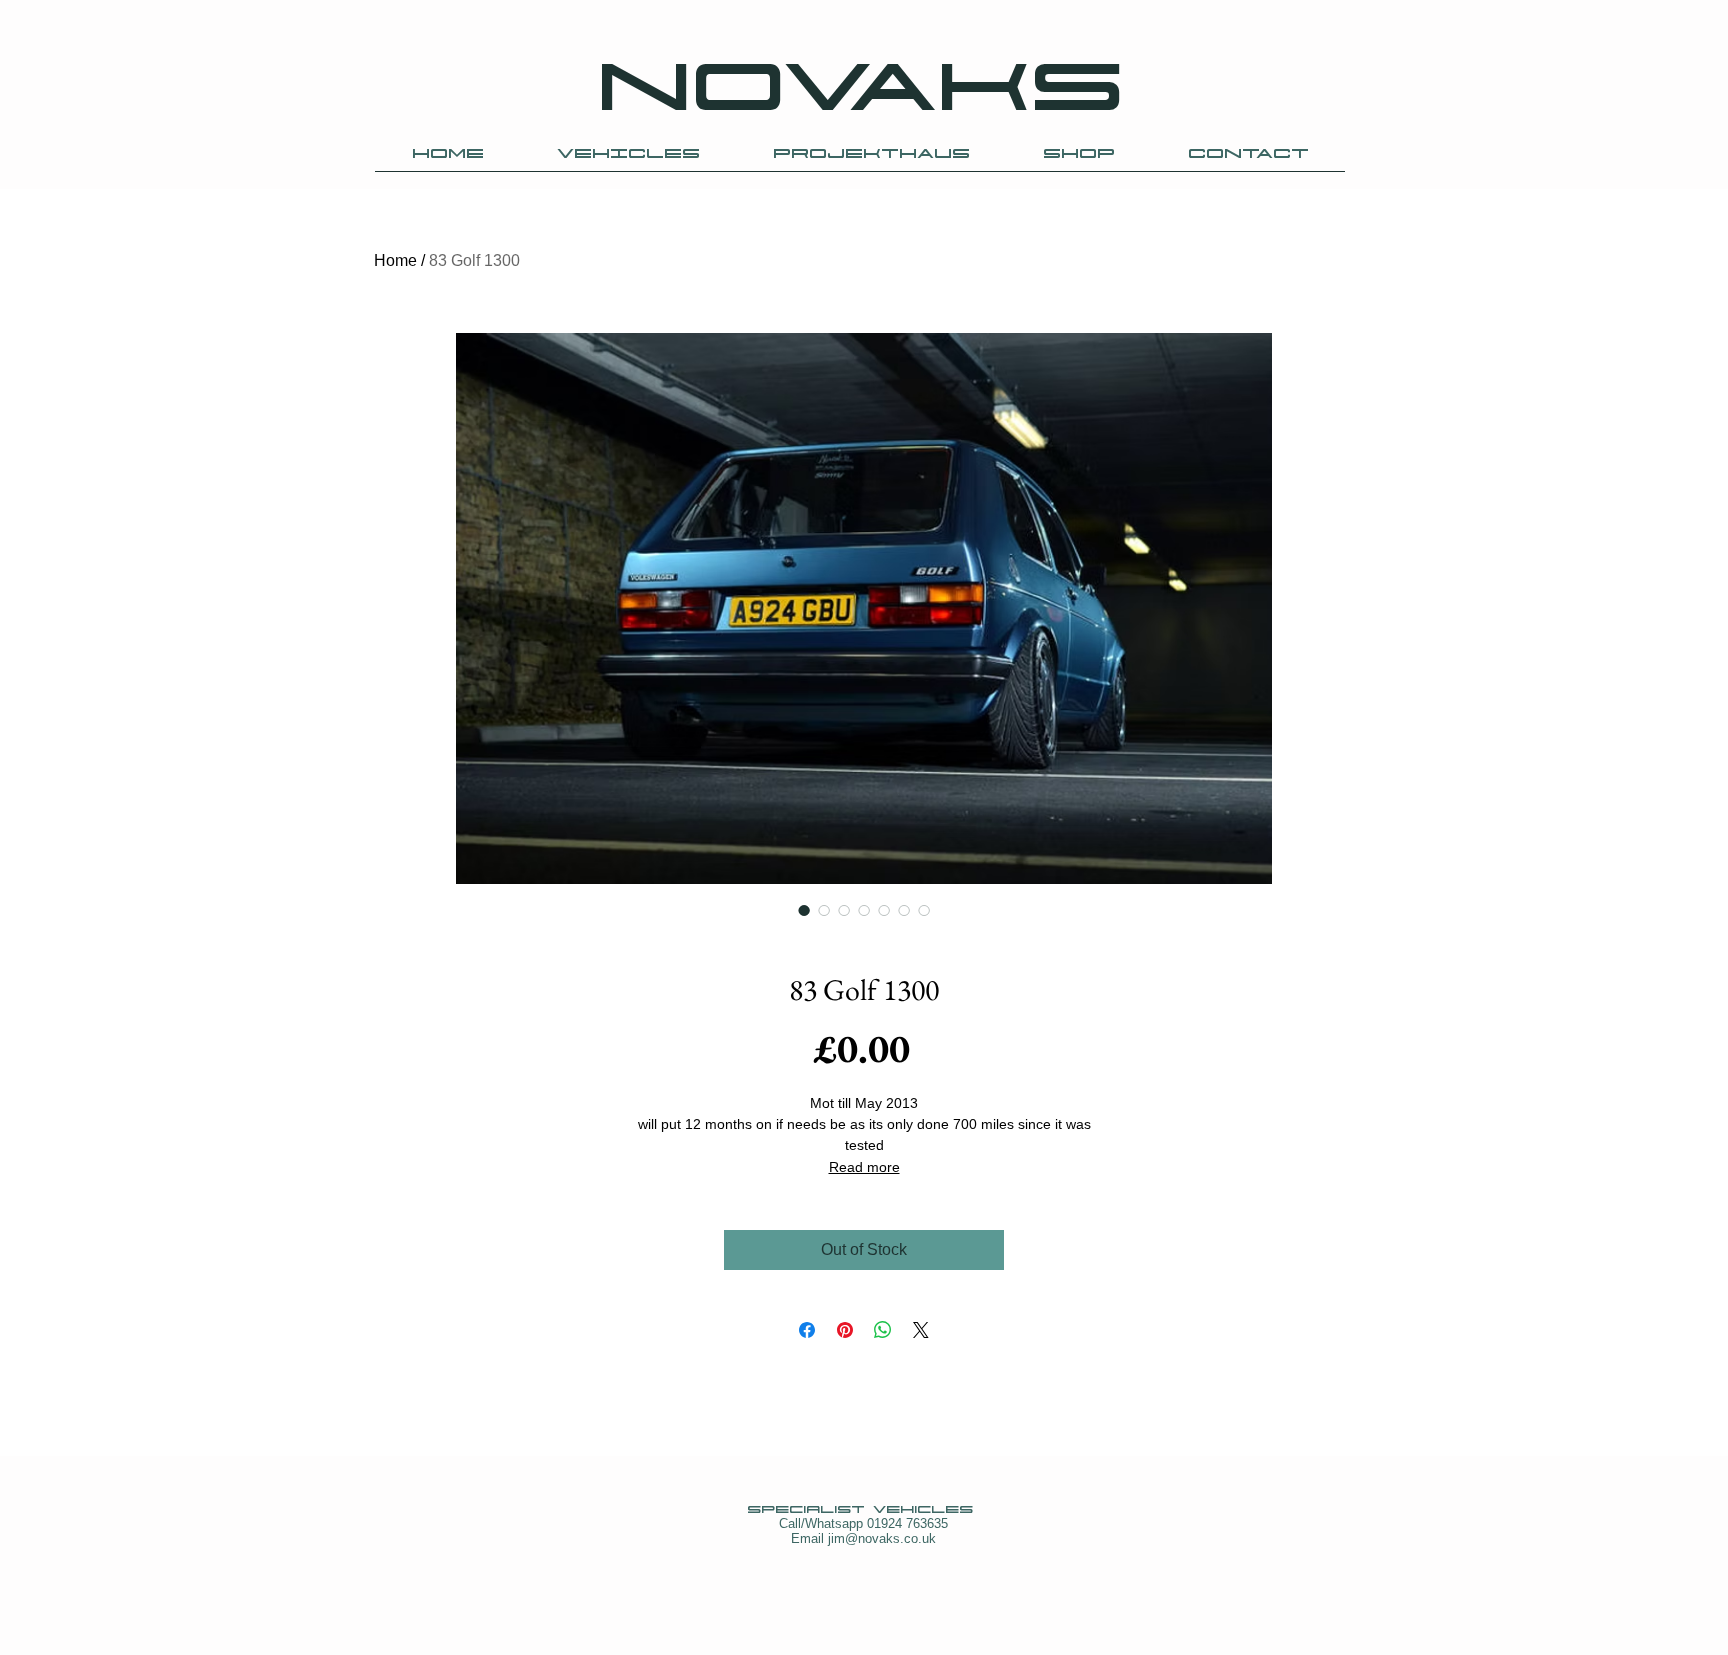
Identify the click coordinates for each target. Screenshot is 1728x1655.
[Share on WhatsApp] (883, 1330)
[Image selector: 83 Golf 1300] (804, 910)
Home (395, 260)
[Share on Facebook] (807, 1330)
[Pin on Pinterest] (845, 1330)
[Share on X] (921, 1330)
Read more (864, 1167)
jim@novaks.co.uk (882, 1538)
